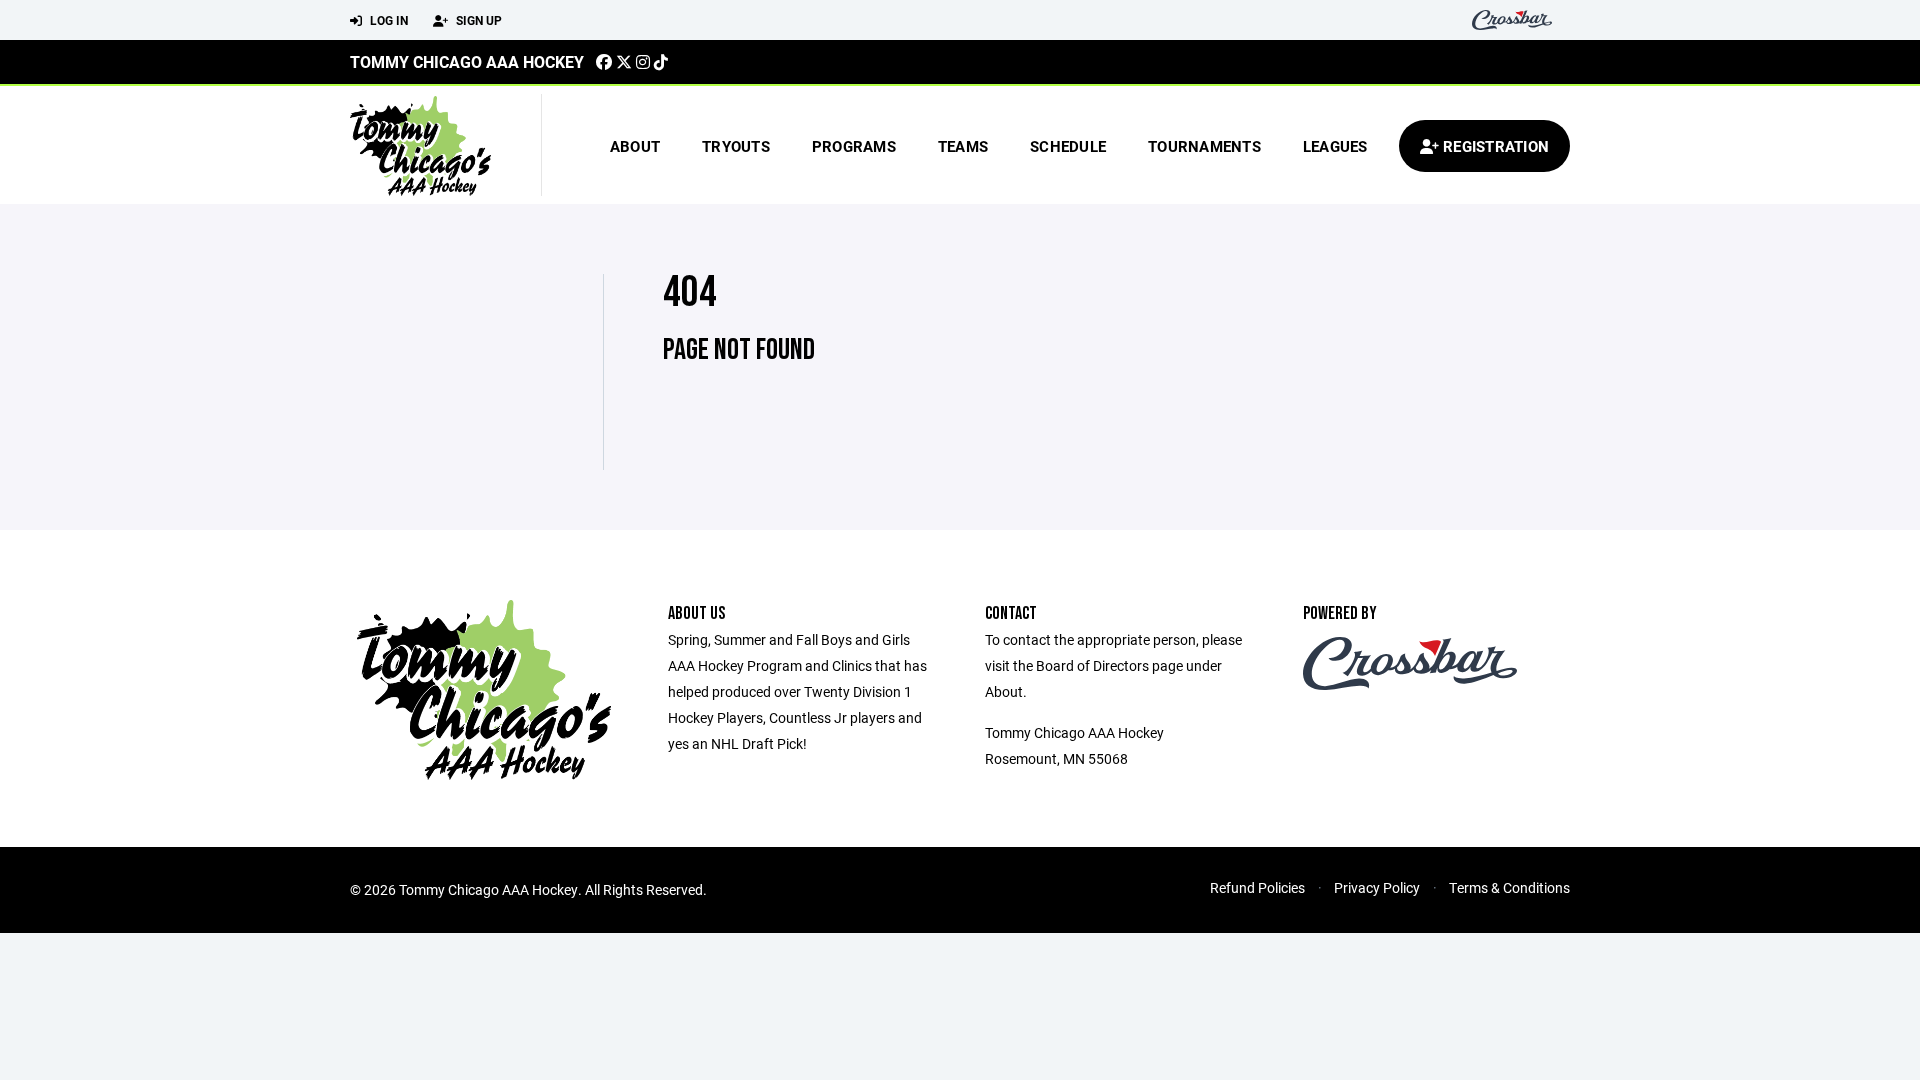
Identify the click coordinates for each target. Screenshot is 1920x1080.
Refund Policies (1257, 887)
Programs (854, 146)
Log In (387, 20)
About (635, 146)
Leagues (1335, 146)
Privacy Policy (1377, 887)
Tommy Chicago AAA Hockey (467, 61)
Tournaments (1204, 146)
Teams (963, 146)
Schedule (1068, 146)
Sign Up (477, 20)
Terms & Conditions (1509, 887)
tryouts (736, 146)
